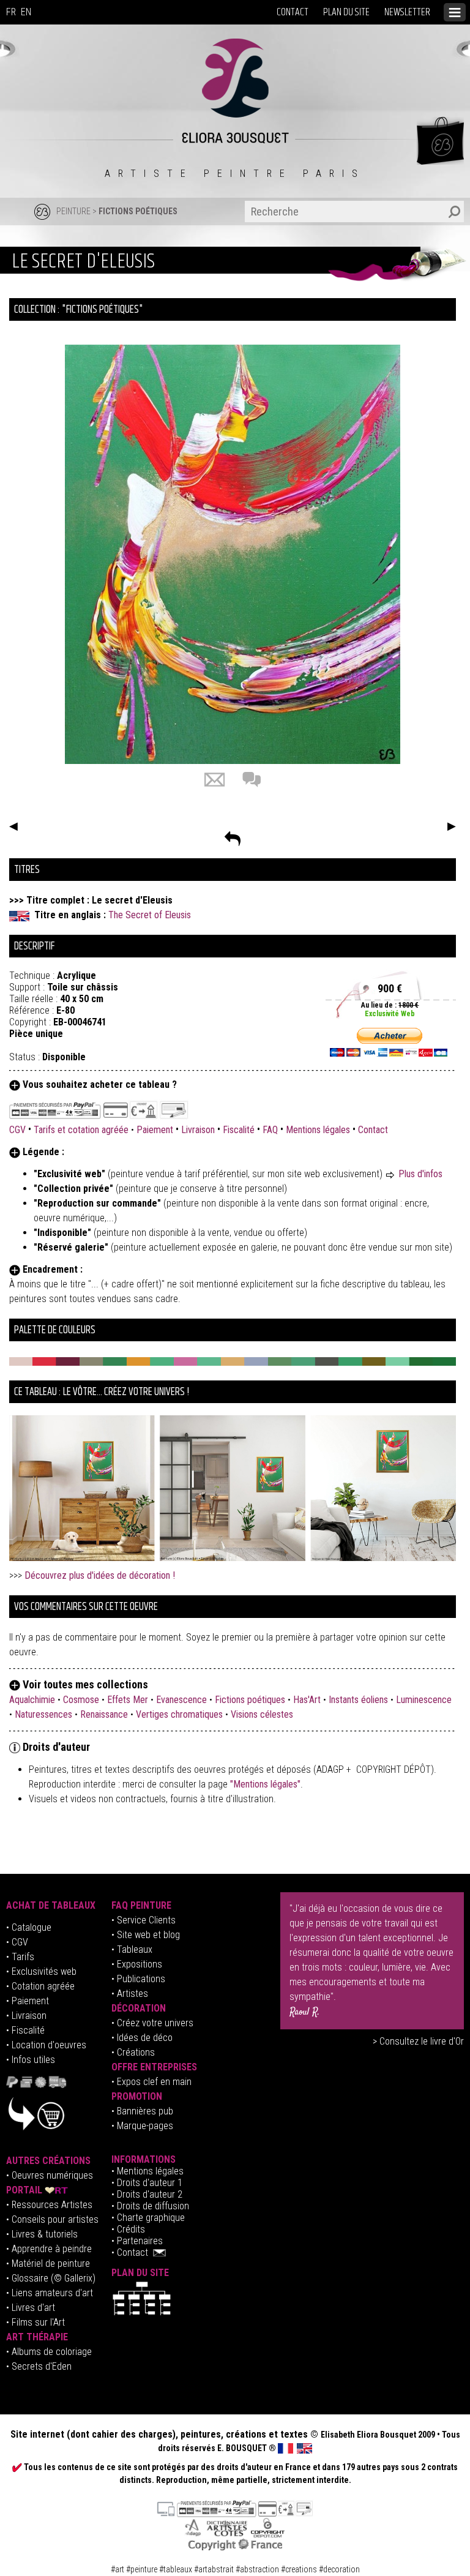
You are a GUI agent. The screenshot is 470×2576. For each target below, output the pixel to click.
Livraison (198, 1130)
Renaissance (104, 1714)
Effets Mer (128, 1700)
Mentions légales (318, 1130)
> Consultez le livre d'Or (418, 2041)
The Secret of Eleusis (150, 915)
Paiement (155, 1130)
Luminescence (424, 1700)
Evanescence (181, 1700)
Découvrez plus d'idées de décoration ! (100, 1575)
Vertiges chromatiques (179, 1714)
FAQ (270, 1130)
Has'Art (307, 1700)
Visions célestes (262, 1714)
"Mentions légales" (265, 1784)
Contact (373, 1130)
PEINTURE (73, 211)
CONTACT (293, 12)
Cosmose (81, 1700)
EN (26, 12)
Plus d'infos (420, 1174)
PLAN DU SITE (346, 12)
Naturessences (43, 1714)
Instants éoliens (358, 1700)
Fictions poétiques (138, 211)
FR (11, 12)
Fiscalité (239, 1130)
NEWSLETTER (407, 12)
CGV (19, 1130)
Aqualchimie (32, 1700)
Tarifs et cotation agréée (81, 1130)
